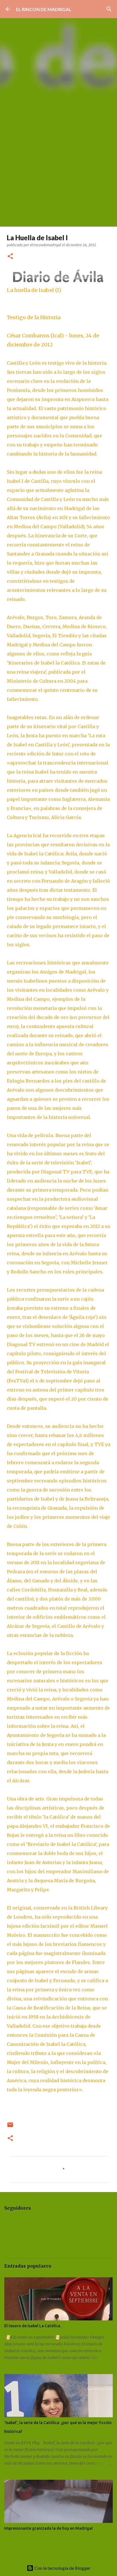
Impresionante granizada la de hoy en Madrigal (48, 2528)
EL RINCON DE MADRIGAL (44, 9)
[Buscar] (109, 9)
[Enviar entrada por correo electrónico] (10, 2127)
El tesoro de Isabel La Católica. (33, 2326)
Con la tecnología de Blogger (62, 2568)
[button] (10, 257)
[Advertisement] (58, 165)
